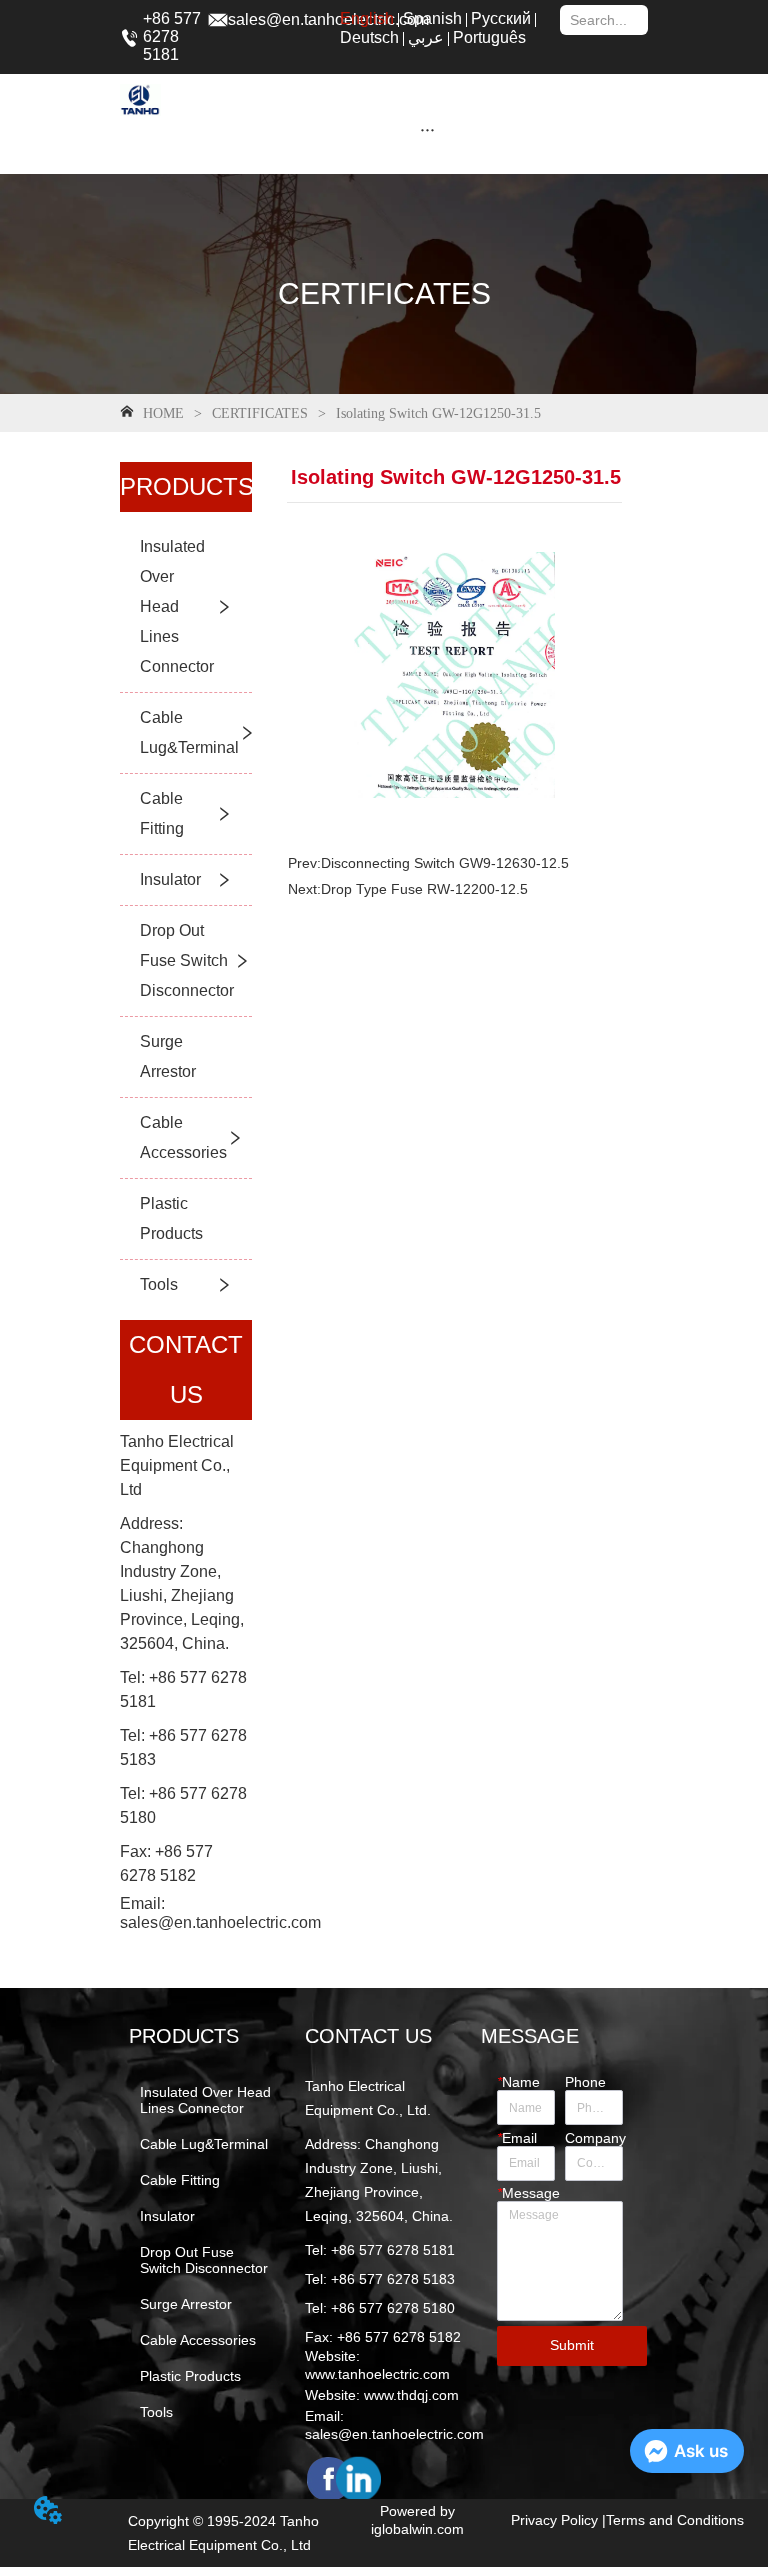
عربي (426, 37)
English (367, 18)
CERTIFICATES (260, 413)
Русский (501, 18)
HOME (163, 413)
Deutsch (369, 37)
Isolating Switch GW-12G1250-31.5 (438, 413)
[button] (427, 129)
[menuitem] (427, 129)
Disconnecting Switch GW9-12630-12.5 (445, 863)
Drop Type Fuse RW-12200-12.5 (424, 889)
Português (489, 37)
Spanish (432, 18)
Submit (572, 2345)
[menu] (427, 129)
